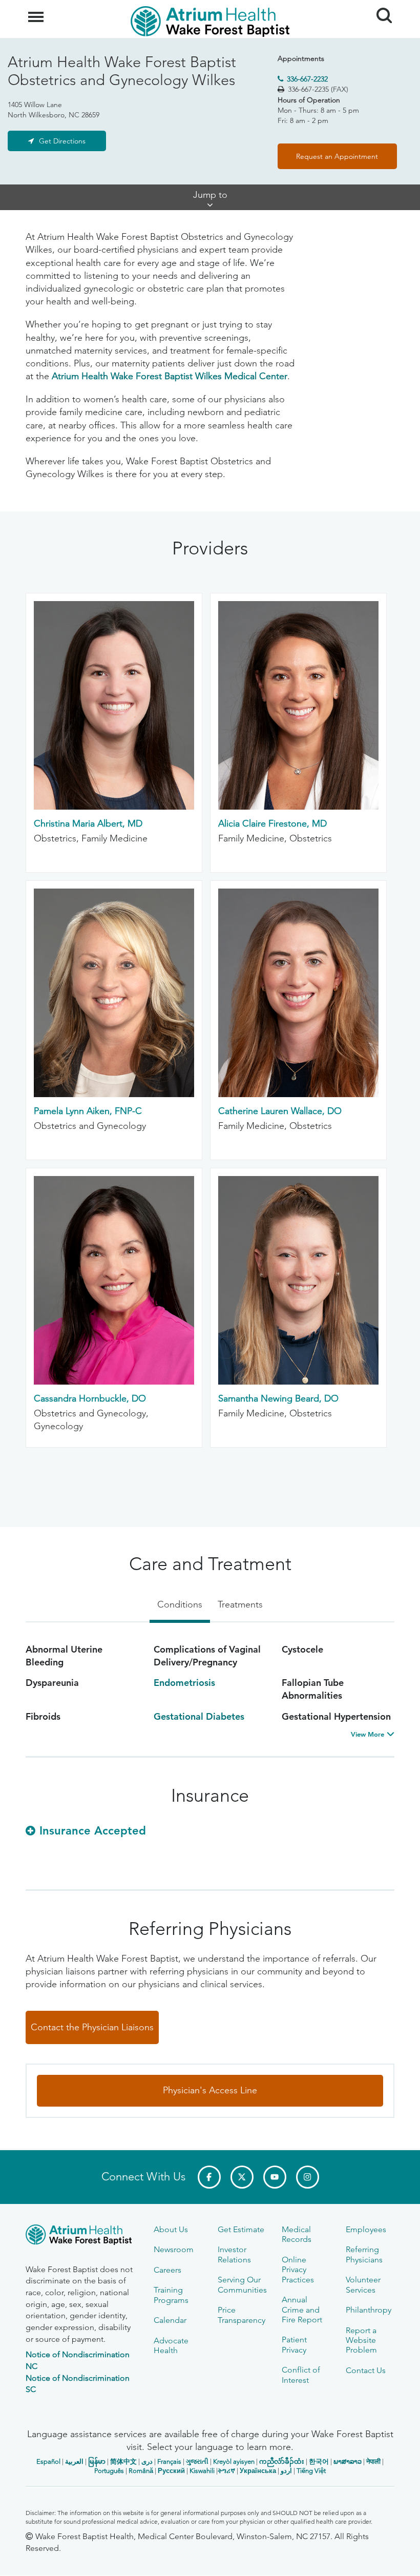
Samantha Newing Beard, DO (278, 1398)
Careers (167, 2270)
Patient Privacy (294, 2344)
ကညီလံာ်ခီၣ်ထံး (282, 2461)
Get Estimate (241, 2229)
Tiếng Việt (311, 2471)
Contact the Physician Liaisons (92, 2027)
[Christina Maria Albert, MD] (114, 807)
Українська (258, 2471)
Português (109, 2471)
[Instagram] (308, 2177)
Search (380, 6)
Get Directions (62, 141)
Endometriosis (184, 1683)
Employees (366, 2229)
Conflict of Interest (301, 2375)
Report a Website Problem (361, 2340)
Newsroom (174, 2249)
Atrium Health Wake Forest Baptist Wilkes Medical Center (170, 376)
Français (169, 2461)
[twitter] (242, 2177)
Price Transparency (241, 2315)
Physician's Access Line (210, 2090)
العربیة (74, 2461)
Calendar (170, 2320)
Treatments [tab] (240, 1604)
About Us (171, 2229)
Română (141, 2471)
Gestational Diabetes (199, 1716)
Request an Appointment (337, 156)
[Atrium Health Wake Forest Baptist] (82, 2237)
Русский (171, 2471)
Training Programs (171, 2295)
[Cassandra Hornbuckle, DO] (114, 1382)
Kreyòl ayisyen (234, 2461)
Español (48, 2461)
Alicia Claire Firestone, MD (272, 823)
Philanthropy (369, 2310)
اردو (286, 2471)
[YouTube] (275, 2177)
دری (147, 2461)
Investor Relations (234, 2254)
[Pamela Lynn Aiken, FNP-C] (114, 1094)
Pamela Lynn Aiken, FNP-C (88, 1111)
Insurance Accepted (93, 1831)
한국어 (319, 2461)
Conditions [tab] (180, 1604)
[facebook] (209, 2177)
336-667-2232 (307, 79)
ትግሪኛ (226, 2471)
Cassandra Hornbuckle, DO (90, 1398)
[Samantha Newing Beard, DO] (298, 1382)
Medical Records (297, 2234)
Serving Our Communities (242, 2284)
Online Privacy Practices (298, 2270)
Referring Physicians (364, 2254)
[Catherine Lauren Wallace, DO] (298, 1094)
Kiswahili (202, 2471)
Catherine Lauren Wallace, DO (280, 1111)
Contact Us (366, 2370)
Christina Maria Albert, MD (88, 823)
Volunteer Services (363, 2284)
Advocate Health (171, 2345)
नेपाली (373, 2461)
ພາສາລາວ (348, 2461)
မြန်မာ (97, 2461)
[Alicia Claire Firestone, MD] (298, 807)
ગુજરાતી (197, 2461)
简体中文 (123, 2461)
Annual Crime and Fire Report (302, 2310)
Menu (37, 11)
